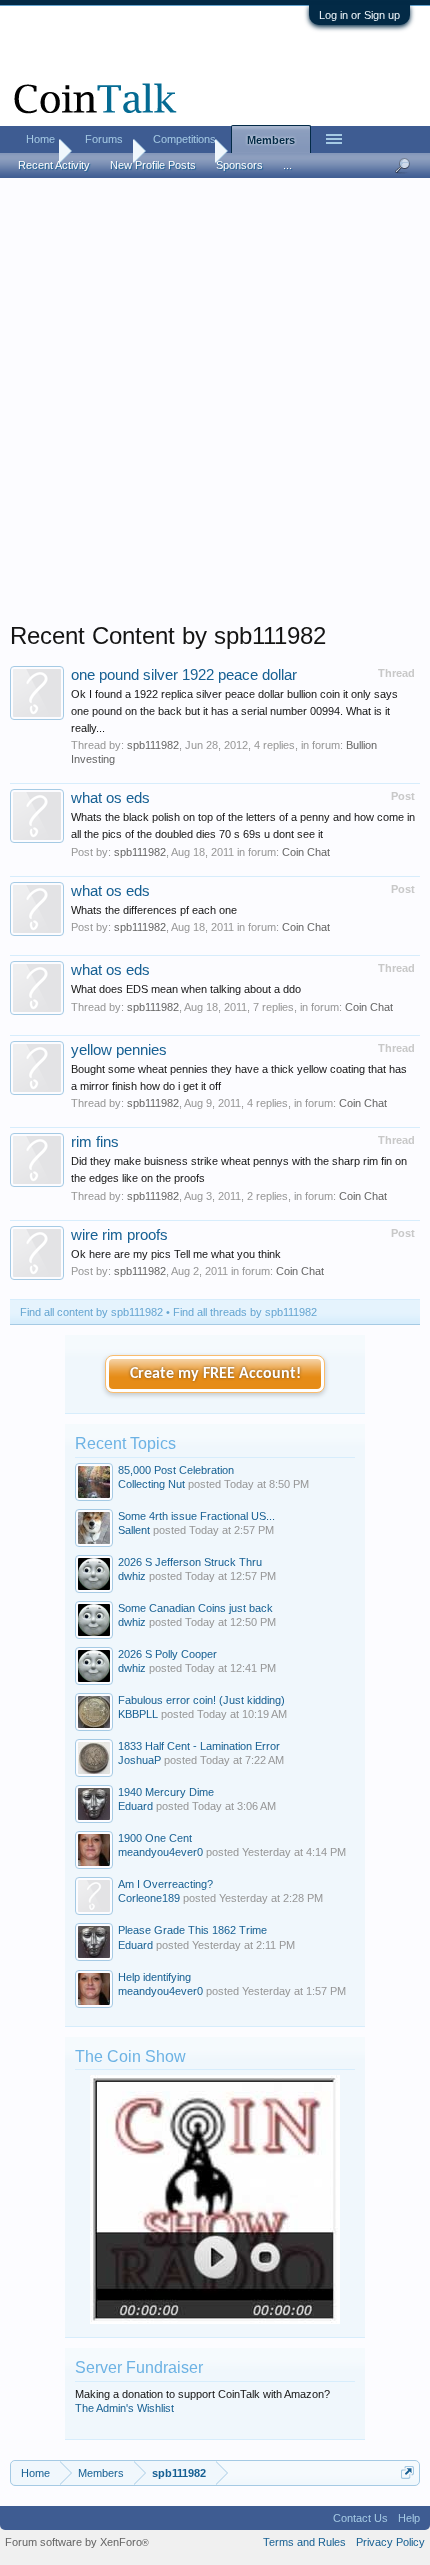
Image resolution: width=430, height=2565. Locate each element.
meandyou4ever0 (160, 1852)
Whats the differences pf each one (154, 910)
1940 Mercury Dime (166, 1792)
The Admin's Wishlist (124, 2408)
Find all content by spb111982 (91, 1312)
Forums (104, 139)
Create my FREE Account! (215, 1374)
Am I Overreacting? (165, 1884)
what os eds (110, 798)
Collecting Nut (151, 1484)
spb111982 (153, 745)
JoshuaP (139, 1760)
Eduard (135, 1806)
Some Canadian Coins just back (195, 1608)
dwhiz (132, 1576)
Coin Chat (306, 852)
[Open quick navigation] (407, 2472)
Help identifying (154, 1977)
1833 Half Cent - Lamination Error (199, 1746)
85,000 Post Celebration (176, 1470)
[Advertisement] (215, 406)
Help (409, 2518)
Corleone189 (149, 1898)
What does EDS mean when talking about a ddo (186, 989)
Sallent (134, 1530)
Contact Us (360, 2518)
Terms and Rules (304, 2542)
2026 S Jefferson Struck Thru (190, 1562)
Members (271, 140)
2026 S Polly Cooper (167, 1654)
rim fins (95, 1142)
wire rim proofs (119, 1235)
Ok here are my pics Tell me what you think (176, 1254)
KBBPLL (138, 1714)
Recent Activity (54, 165)
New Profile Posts (153, 165)
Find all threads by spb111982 (245, 1312)
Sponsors (239, 165)
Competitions (184, 139)
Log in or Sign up (359, 15)
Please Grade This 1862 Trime (192, 1930)
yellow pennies (119, 1050)
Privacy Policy (390, 2542)
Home (40, 139)
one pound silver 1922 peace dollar (184, 675)
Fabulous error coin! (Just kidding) (201, 1700)
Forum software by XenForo (77, 2542)
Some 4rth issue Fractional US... (196, 1516)
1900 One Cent (155, 1838)
